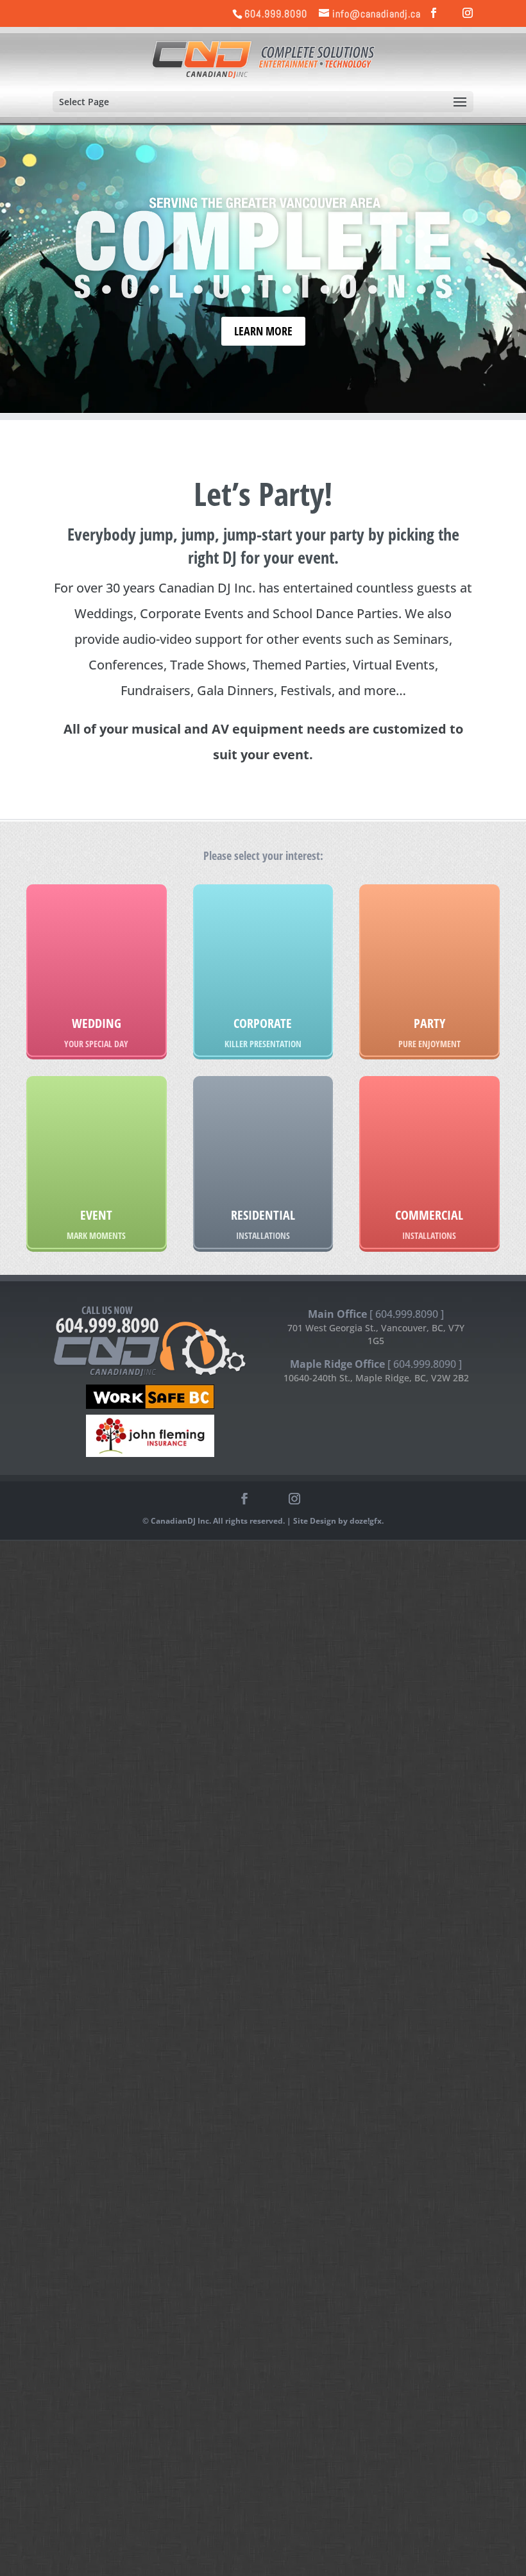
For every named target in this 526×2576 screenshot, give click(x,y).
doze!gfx (366, 1521)
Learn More (263, 331)
